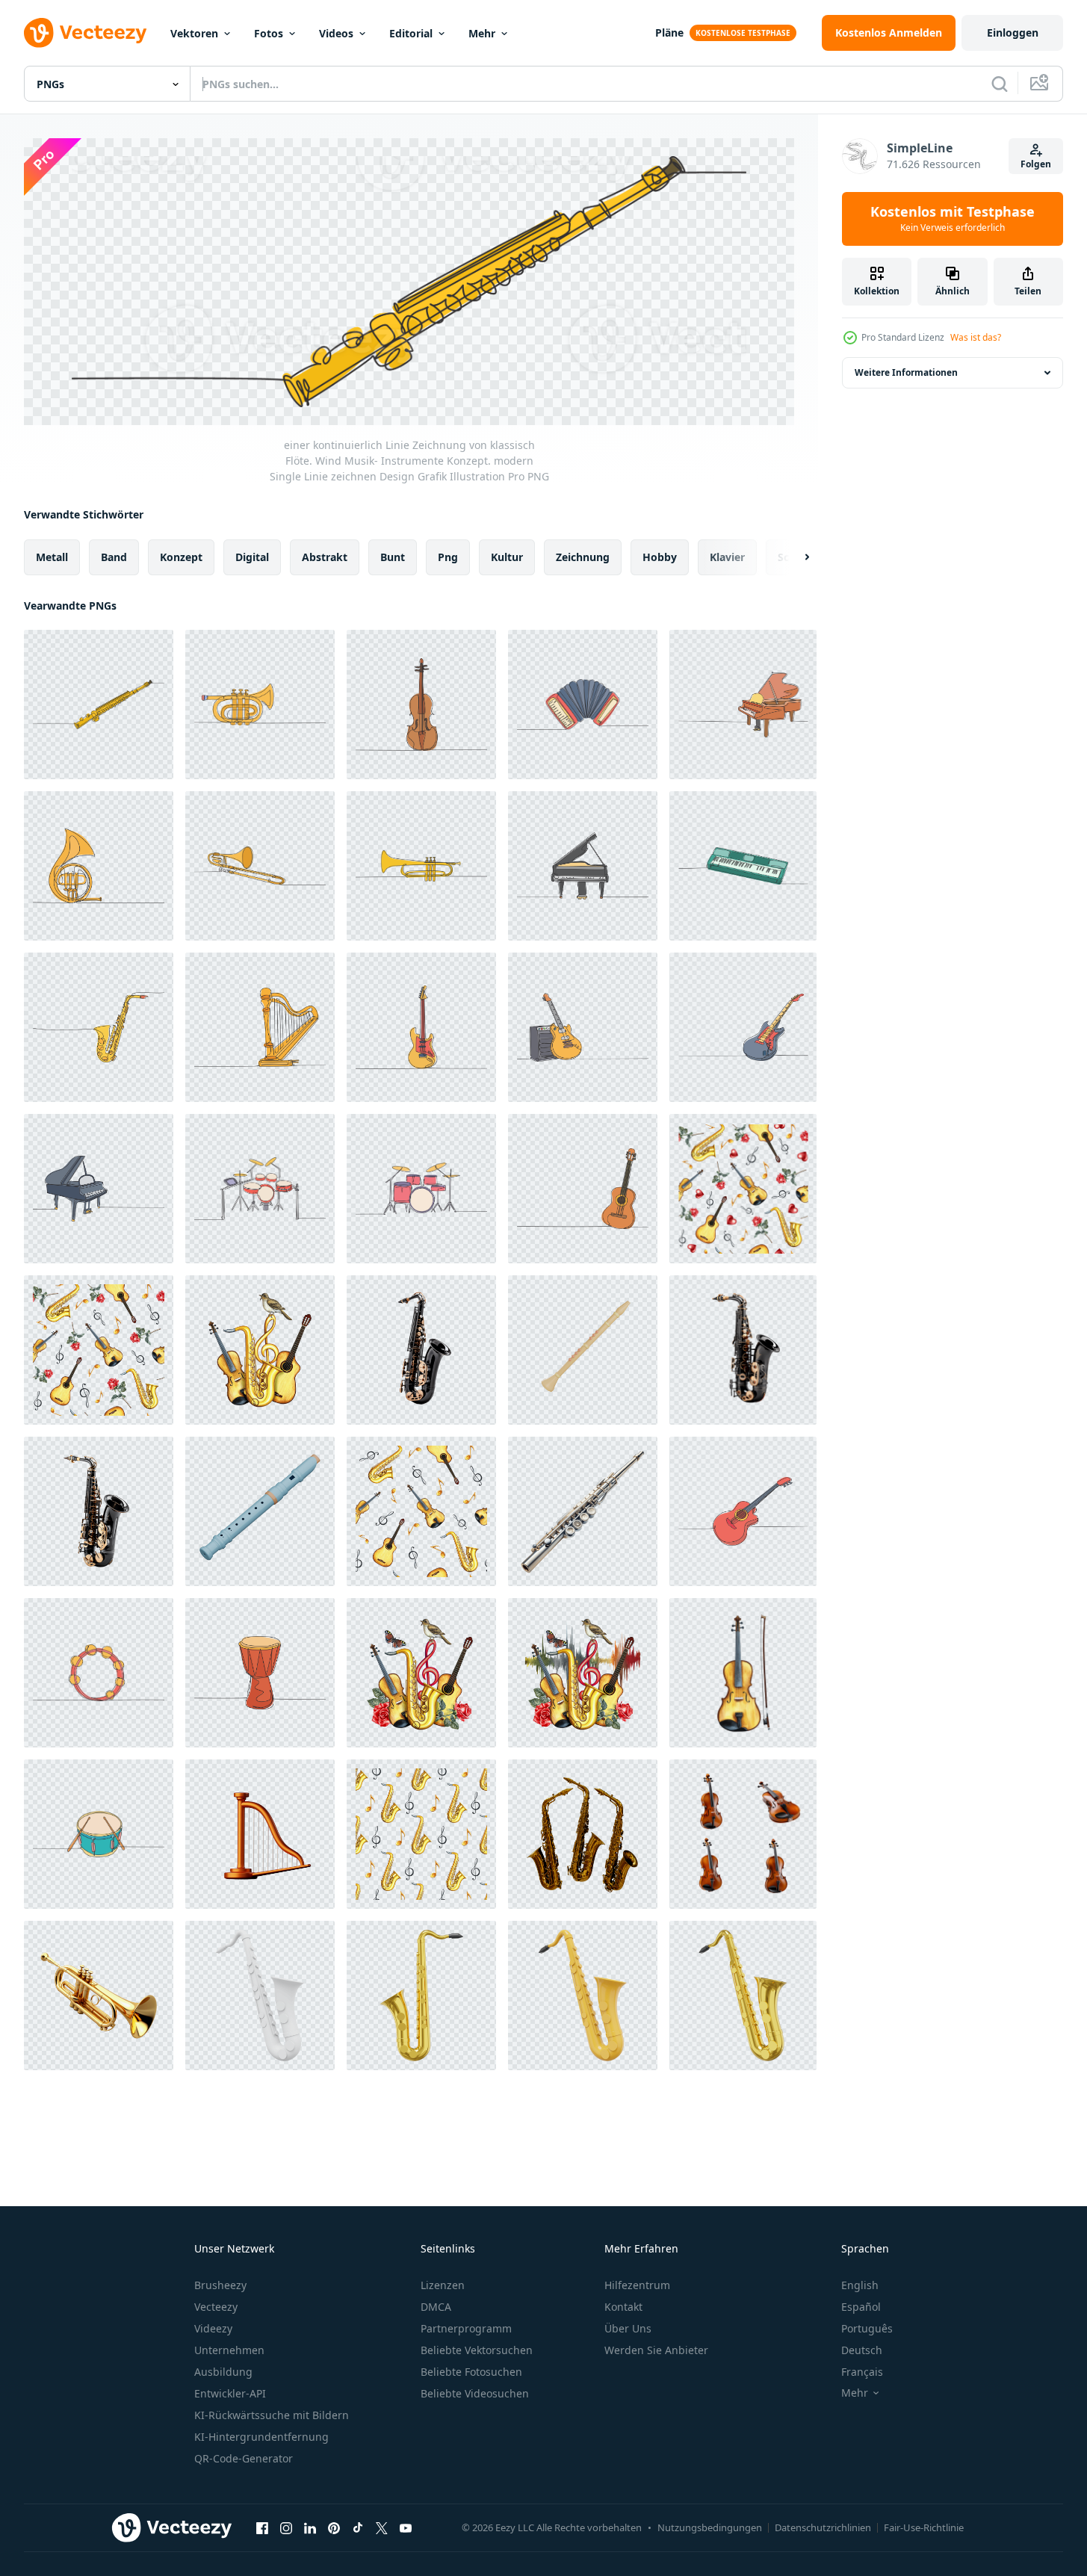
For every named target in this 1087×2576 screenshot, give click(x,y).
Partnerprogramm (466, 2328)
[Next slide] (794, 557)
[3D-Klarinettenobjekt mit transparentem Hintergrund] (583, 1350)
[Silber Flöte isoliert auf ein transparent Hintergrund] (583, 1511)
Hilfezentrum (637, 2285)
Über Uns (628, 2328)
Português (867, 2328)
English (860, 2285)
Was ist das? (976, 337)
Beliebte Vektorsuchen (477, 2350)
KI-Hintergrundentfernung (261, 2437)
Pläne (669, 32)
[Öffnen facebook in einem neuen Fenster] (262, 2528)
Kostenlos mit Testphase (953, 219)
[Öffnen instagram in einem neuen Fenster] (286, 2528)
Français (862, 2372)
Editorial (411, 33)
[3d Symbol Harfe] (260, 1834)
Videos (336, 33)
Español (861, 2307)
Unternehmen (229, 2350)
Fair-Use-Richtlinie (924, 2527)
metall (52, 556)
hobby (660, 556)
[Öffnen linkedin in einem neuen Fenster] (310, 2528)
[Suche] (1000, 84)
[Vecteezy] (85, 33)
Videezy (213, 2328)
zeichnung (583, 556)
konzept (181, 556)
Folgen (1036, 164)
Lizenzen (443, 2285)
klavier (727, 556)
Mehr (482, 33)
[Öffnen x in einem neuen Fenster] (382, 2528)
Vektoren (194, 33)
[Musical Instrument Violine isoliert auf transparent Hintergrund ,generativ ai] (743, 1834)
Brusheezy (220, 2285)
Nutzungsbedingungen (710, 2527)
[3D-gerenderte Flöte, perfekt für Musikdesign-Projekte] (260, 1511)
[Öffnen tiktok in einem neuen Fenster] (358, 2528)
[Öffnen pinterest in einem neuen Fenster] (334, 2528)
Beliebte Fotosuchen (471, 2372)
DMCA (436, 2307)
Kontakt (623, 2307)
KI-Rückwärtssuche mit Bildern (272, 2415)
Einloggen (1013, 32)
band (114, 556)
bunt (393, 556)
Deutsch (862, 2350)
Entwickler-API (230, 2393)
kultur (507, 556)
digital (252, 556)
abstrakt (325, 556)
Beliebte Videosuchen (475, 2393)
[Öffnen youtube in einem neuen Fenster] (406, 2528)
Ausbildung (223, 2372)
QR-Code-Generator (244, 2458)
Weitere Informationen (906, 372)
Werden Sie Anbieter (656, 2350)
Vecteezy (216, 2307)
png (448, 556)
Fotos (269, 33)
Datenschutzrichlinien (823, 2527)
